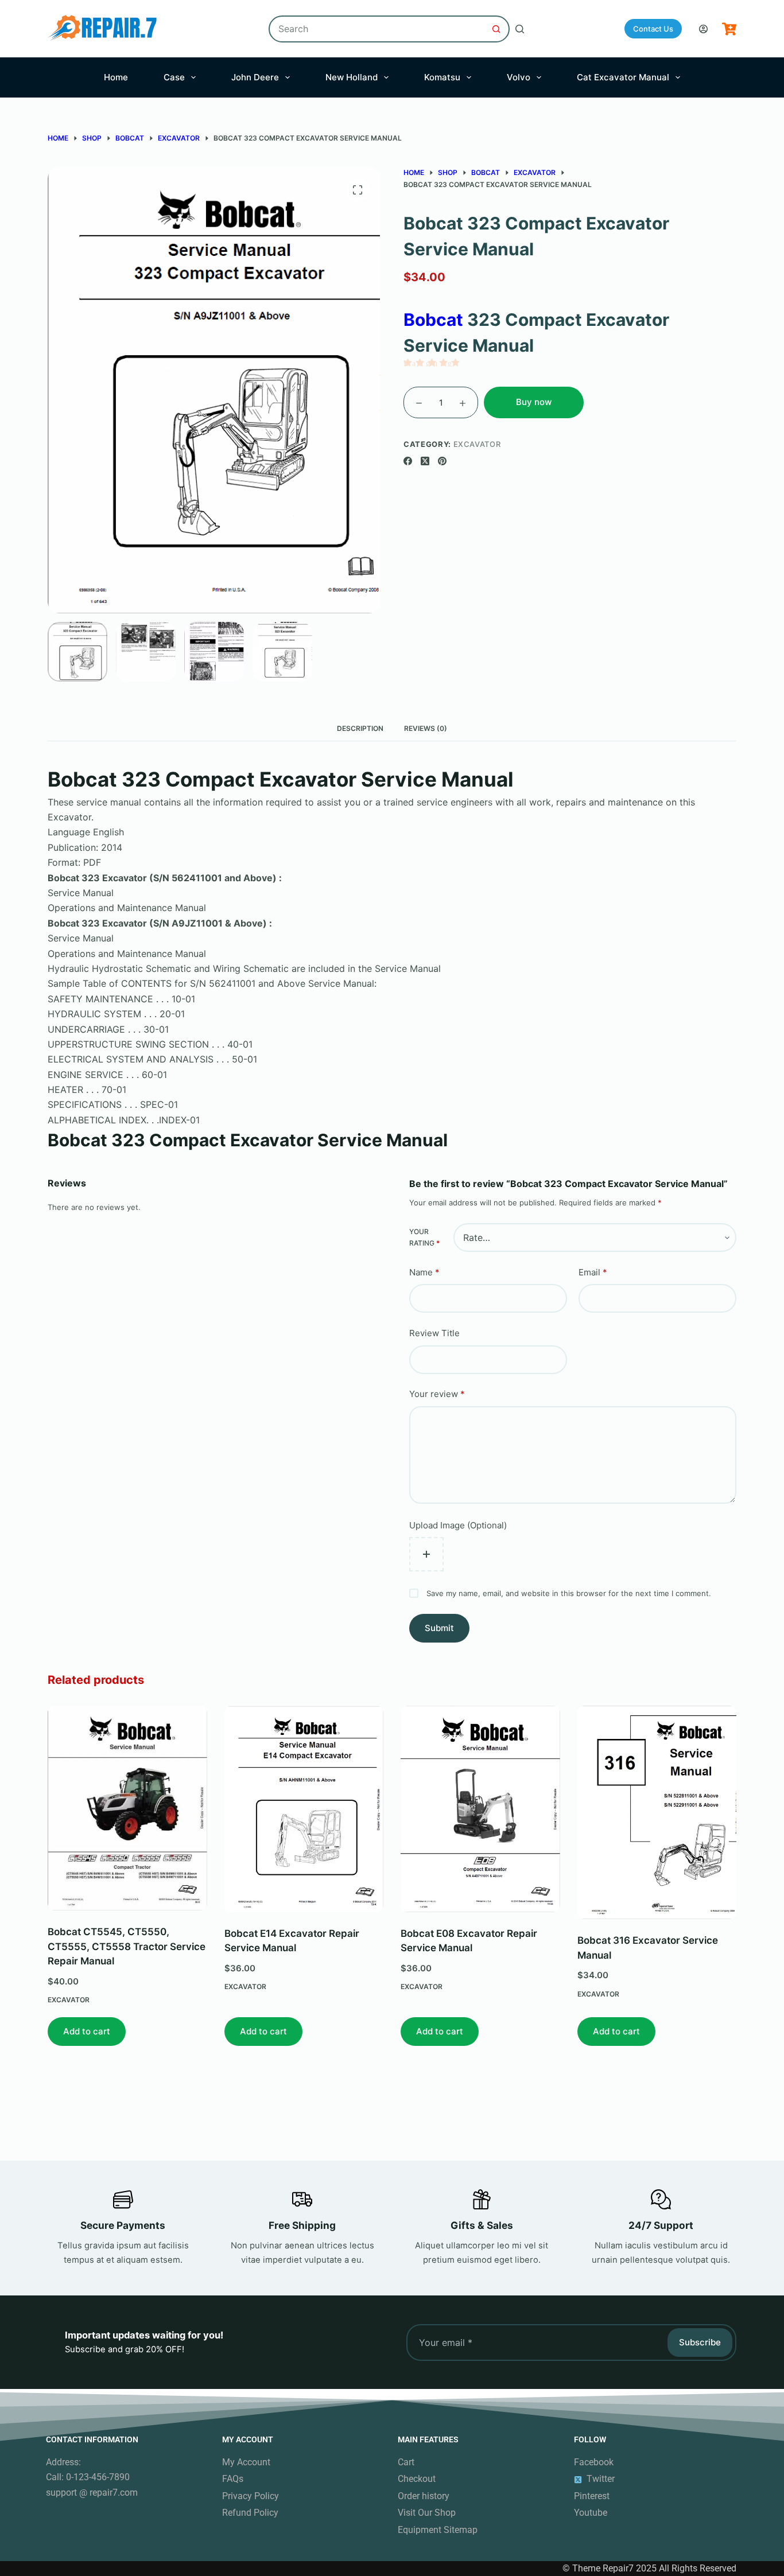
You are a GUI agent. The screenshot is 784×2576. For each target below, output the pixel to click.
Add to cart (87, 2031)
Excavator (477, 444)
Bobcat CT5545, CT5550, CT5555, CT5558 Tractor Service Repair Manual (127, 1947)
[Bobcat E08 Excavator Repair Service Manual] (480, 1809)
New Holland (352, 77)
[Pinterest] (442, 461)
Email (593, 1272)
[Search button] (496, 29)
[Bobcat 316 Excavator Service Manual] (657, 1812)
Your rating (424, 1237)
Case (174, 77)
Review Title (434, 1333)
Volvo (519, 77)
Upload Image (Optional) (458, 1525)
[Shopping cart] (729, 29)
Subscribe (700, 2342)
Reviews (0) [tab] (426, 728)
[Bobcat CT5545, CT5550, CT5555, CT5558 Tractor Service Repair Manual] (127, 1808)
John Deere (255, 77)
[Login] (703, 29)
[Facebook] (408, 461)
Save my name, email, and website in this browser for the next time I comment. (569, 1593)
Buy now (534, 402)
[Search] (520, 29)
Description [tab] (360, 728)
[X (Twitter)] (425, 461)
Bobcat (433, 320)
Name (424, 1272)
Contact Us (653, 29)
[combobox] (377, 29)
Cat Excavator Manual (623, 77)
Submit (439, 1628)
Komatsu (442, 77)
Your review (437, 1394)
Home (116, 77)
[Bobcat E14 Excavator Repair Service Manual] (304, 1809)
